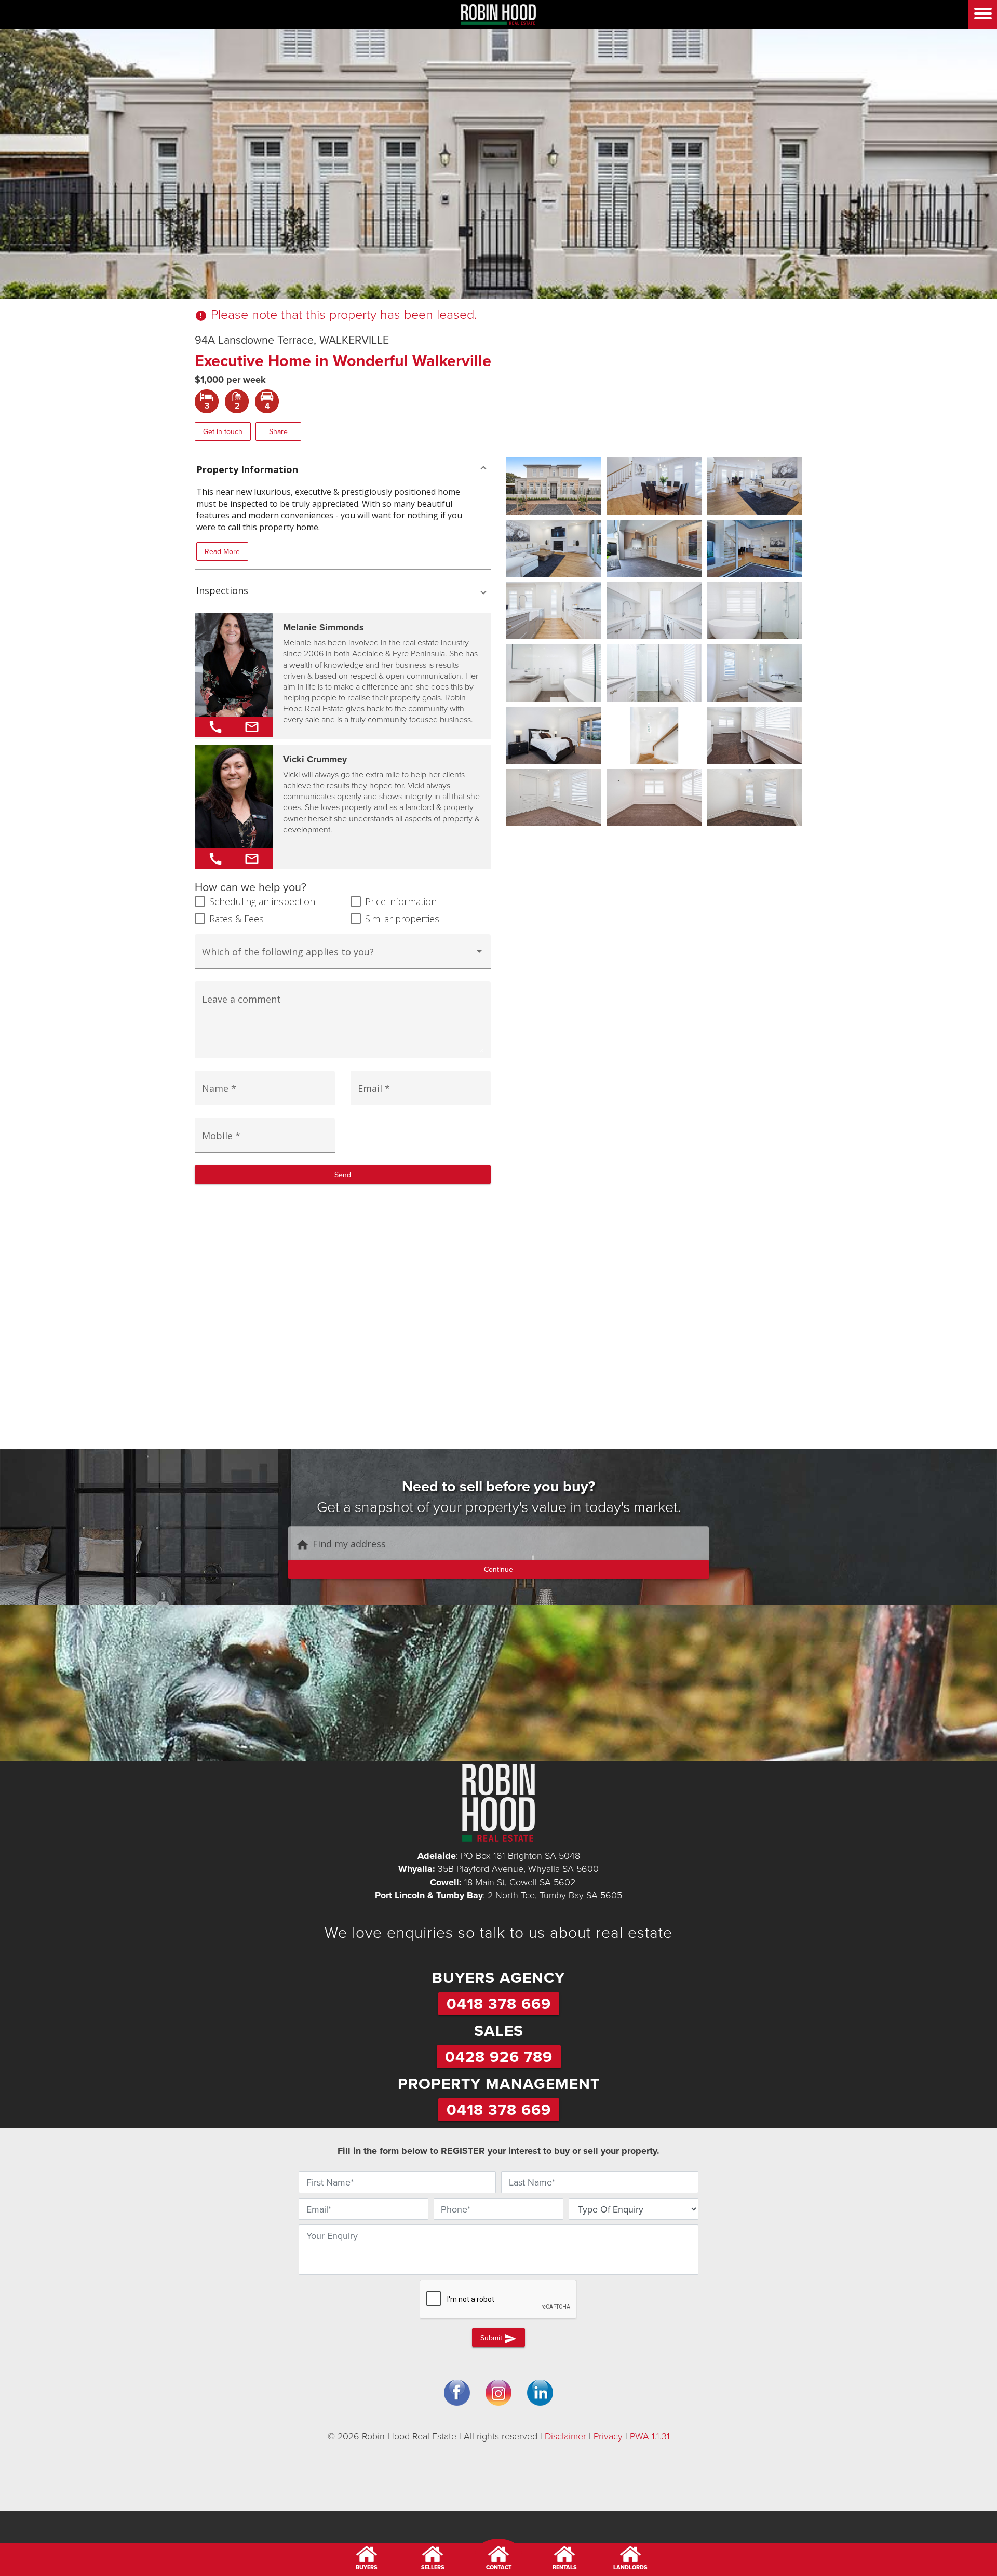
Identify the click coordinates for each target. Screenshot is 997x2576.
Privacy (608, 2436)
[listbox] (343, 956)
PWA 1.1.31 (650, 2436)
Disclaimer (565, 2436)
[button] (343, 469)
